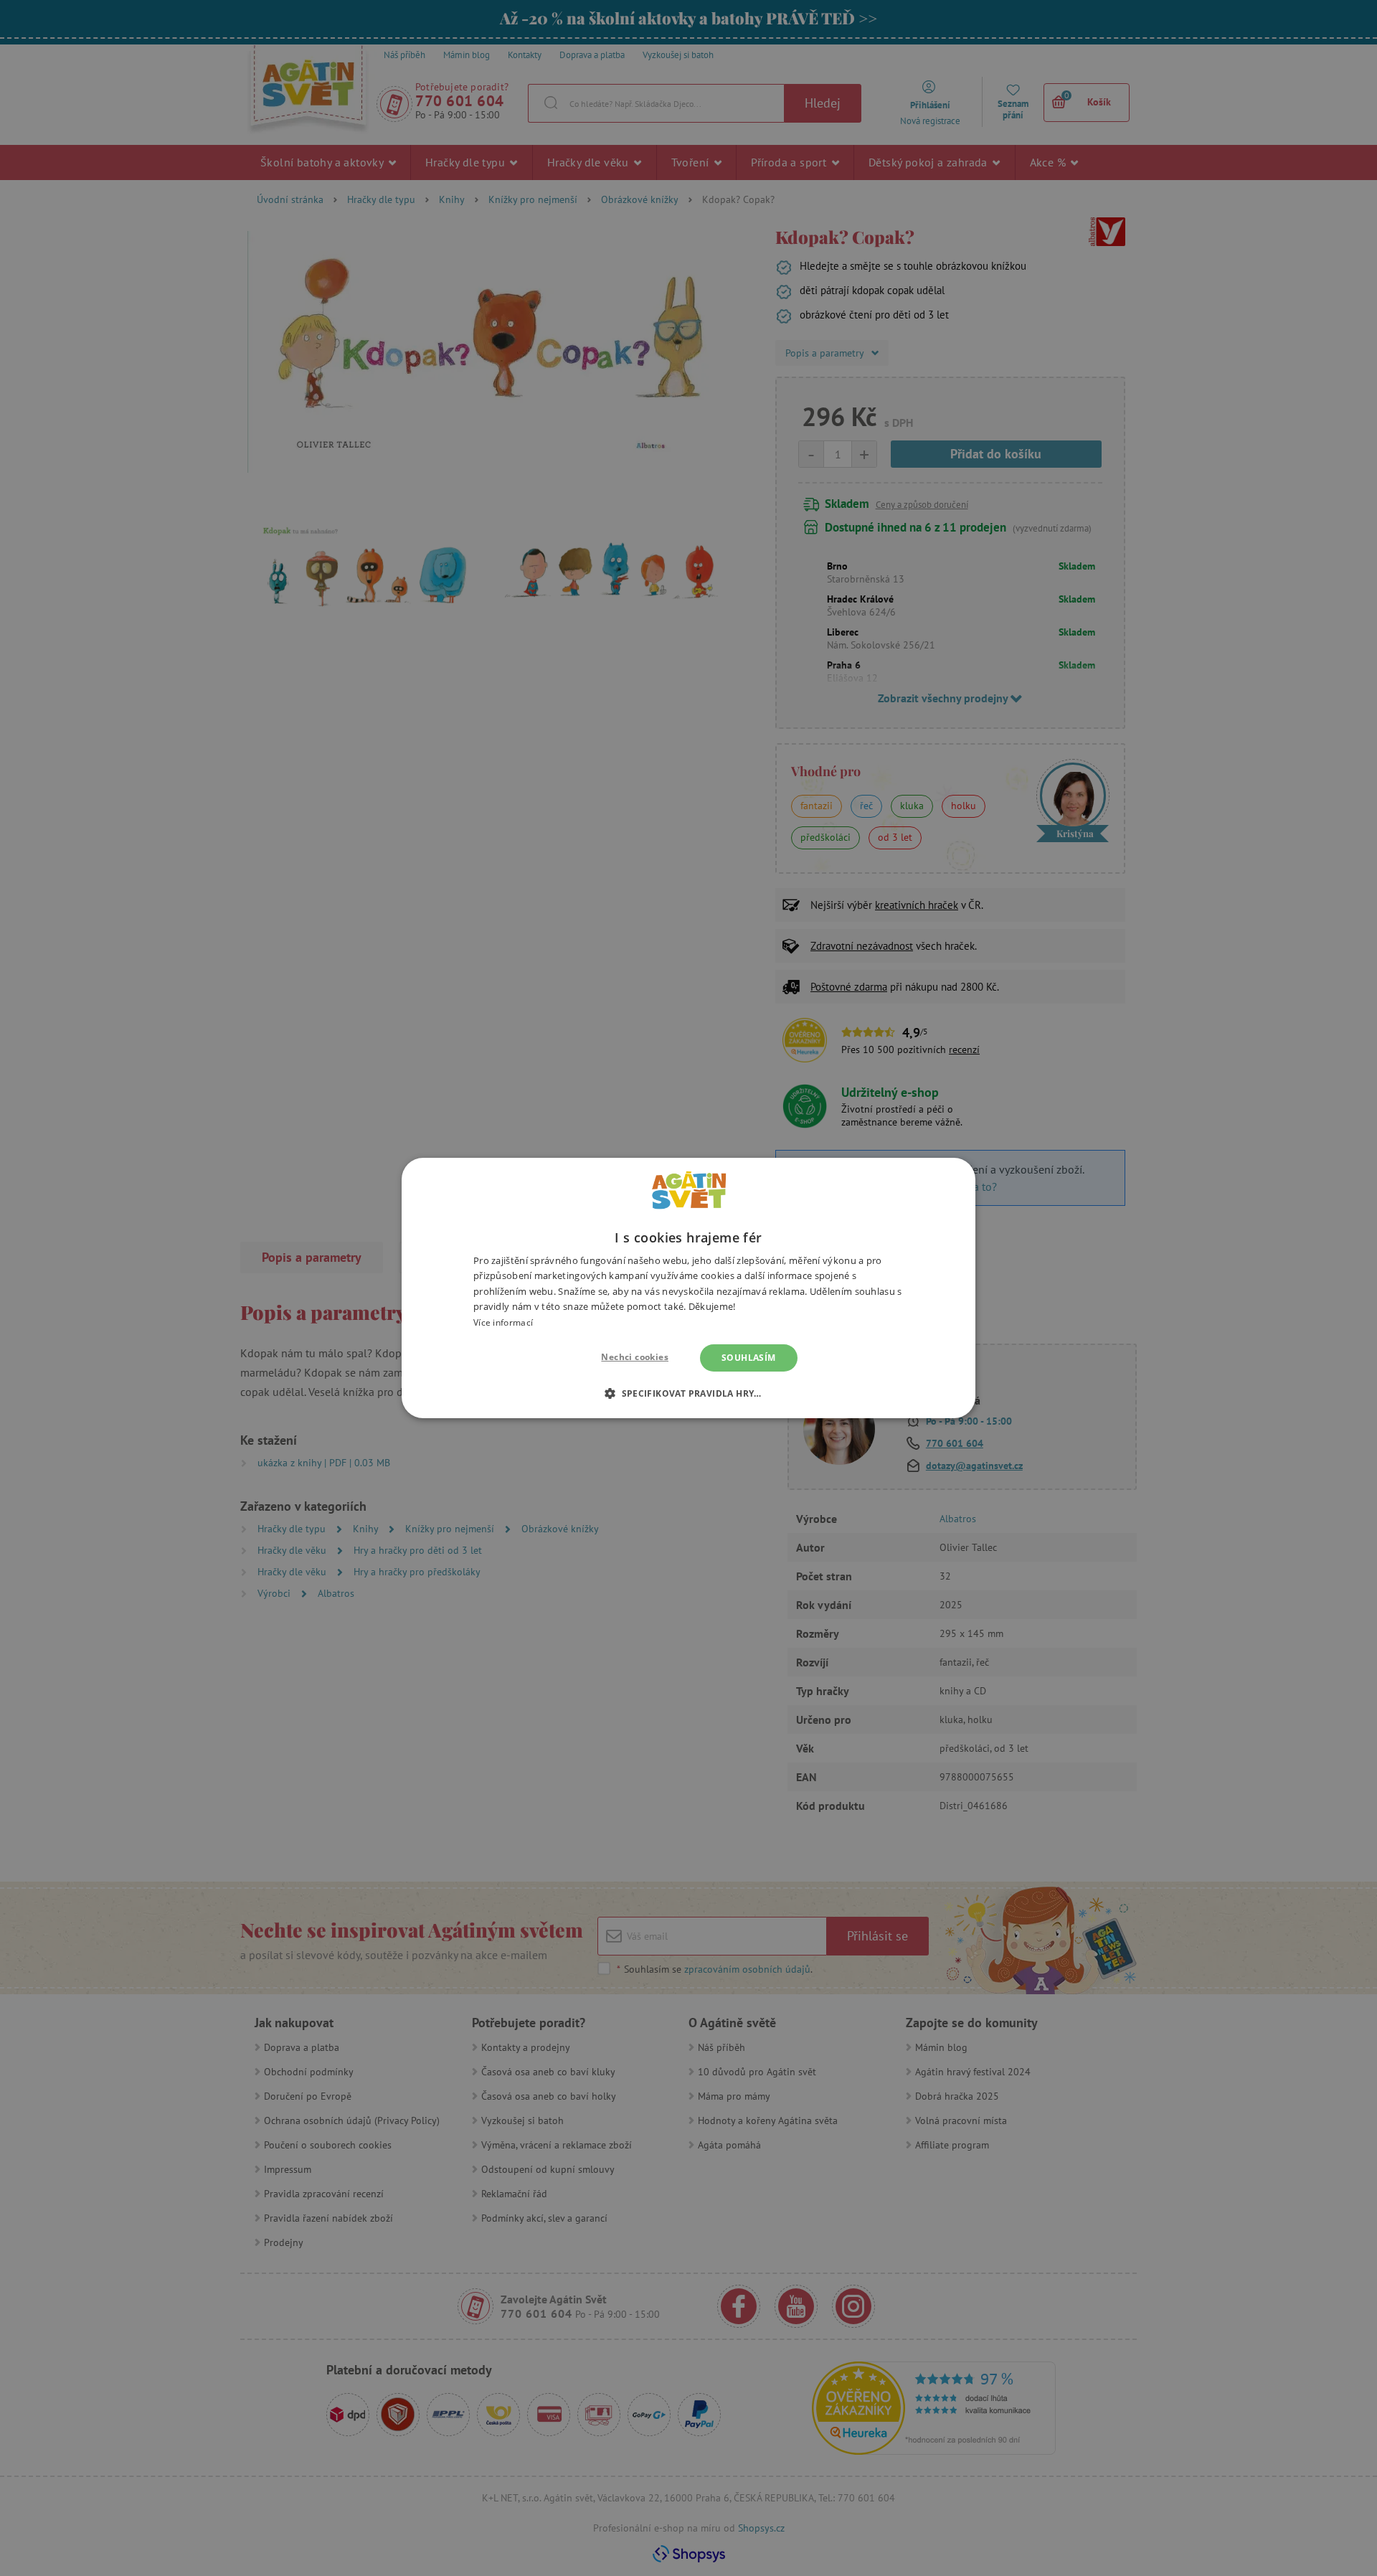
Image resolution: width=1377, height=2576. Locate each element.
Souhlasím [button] (749, 1358)
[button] (688, 1393)
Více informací (503, 1322)
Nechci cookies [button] (635, 1357)
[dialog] (688, 1288)
